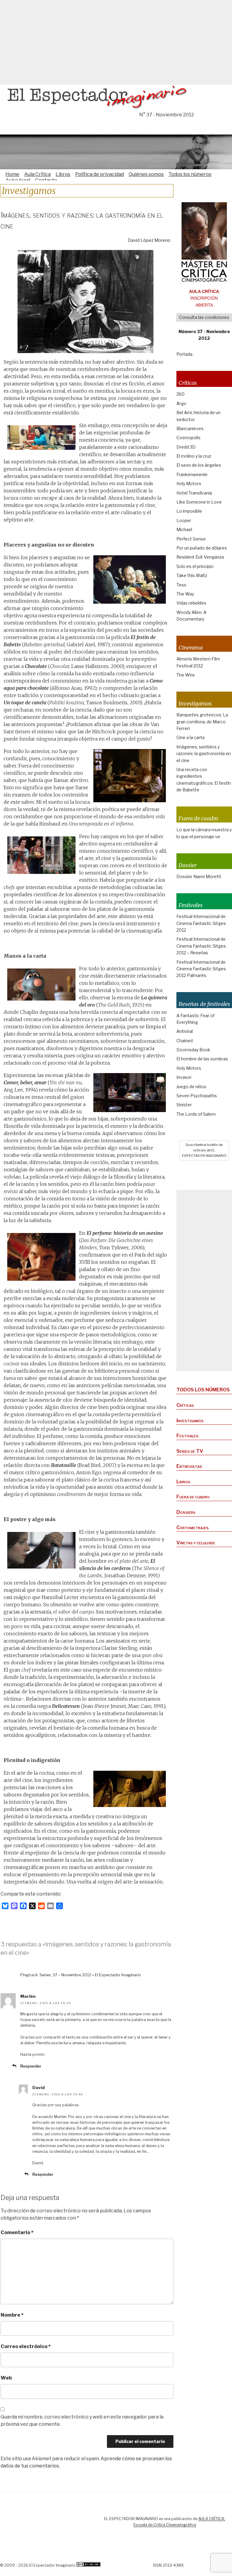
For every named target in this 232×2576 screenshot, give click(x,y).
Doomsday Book (193, 1050)
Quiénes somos (146, 174)
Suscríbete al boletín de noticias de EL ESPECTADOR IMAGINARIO (204, 1150)
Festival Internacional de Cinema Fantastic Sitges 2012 (201, 923)
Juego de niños (191, 1087)
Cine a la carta (190, 737)
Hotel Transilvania (194, 493)
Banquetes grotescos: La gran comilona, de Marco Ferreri (202, 722)
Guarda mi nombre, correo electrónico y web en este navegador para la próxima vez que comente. (82, 2420)
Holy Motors (189, 483)
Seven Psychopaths (197, 1096)
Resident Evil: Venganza (200, 557)
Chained (185, 1041)
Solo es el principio (195, 566)
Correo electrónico (26, 2346)
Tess (181, 585)
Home (12, 174)
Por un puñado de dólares (202, 548)
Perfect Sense (191, 539)
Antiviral (185, 1031)
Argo (181, 403)
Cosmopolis (188, 438)
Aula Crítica (37, 174)
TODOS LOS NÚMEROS (203, 1390)
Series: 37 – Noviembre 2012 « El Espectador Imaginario (90, 1975)
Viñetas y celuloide (196, 1543)
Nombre (12, 2315)
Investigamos (190, 1421)
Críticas (185, 1405)
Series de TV (190, 1451)
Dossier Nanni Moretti (199, 876)
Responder (31, 2066)
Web (6, 2378)
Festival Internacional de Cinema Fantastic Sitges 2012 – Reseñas (201, 946)
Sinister (184, 1105)
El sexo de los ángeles (199, 465)
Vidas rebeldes (191, 603)
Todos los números (190, 174)
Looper (184, 520)
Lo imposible (189, 511)
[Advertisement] (116, 42)
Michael (184, 529)
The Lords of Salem (196, 1114)
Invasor (184, 1077)
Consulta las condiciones (204, 317)
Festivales (187, 1436)
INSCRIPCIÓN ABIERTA (204, 298)
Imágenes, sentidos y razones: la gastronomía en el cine (204, 754)
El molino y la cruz (194, 456)
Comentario (17, 2232)
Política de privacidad (100, 174)
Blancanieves (190, 428)
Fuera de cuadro (193, 1497)
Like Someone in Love (199, 502)
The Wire (186, 675)
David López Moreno (149, 240)
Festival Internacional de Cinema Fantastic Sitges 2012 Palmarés (201, 969)
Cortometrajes (193, 1528)
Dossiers (186, 1512)
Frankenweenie (192, 474)
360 (180, 394)
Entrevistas (189, 1466)
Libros (63, 174)
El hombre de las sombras (202, 1059)
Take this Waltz (192, 575)
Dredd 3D (186, 447)
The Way (185, 594)
